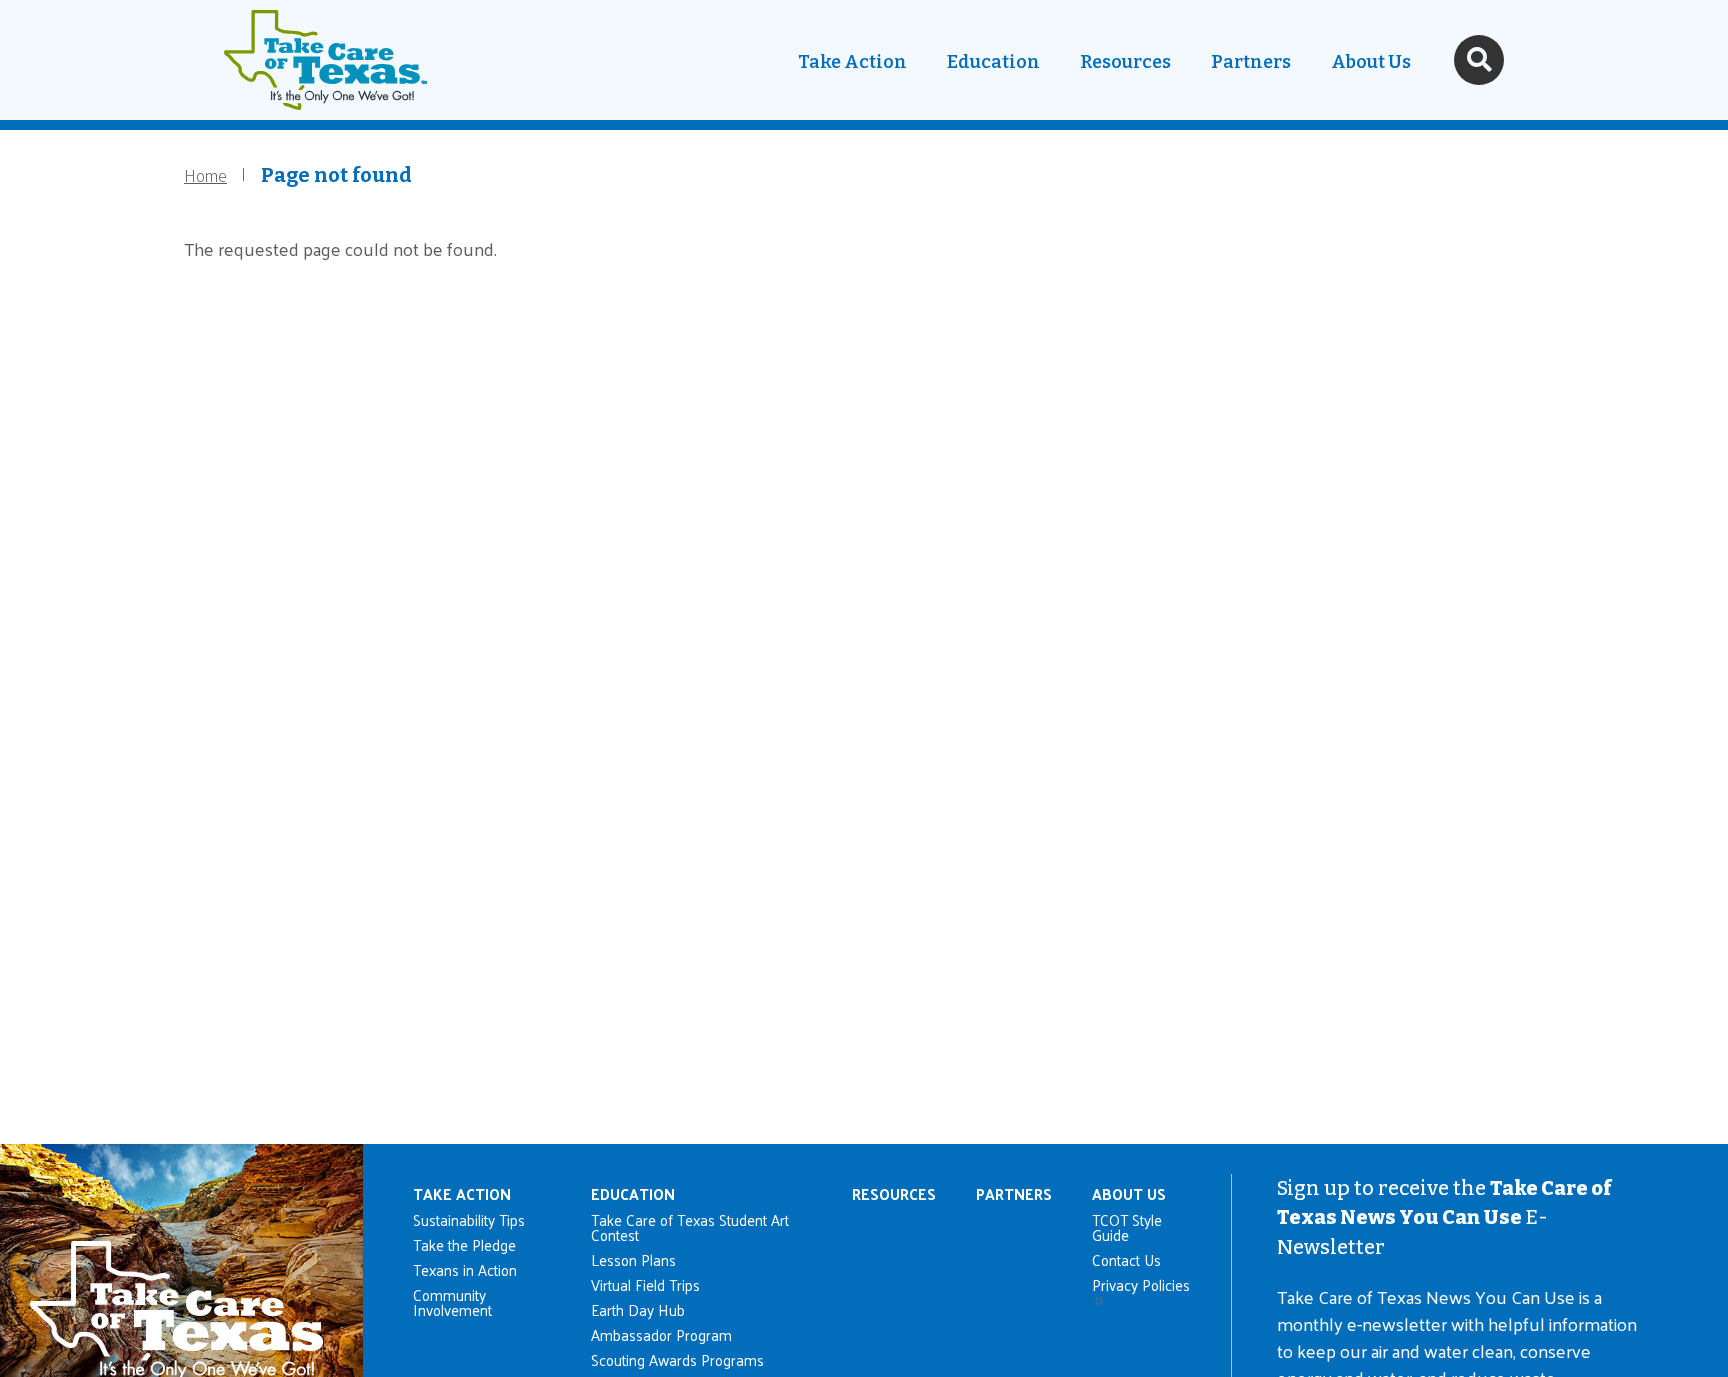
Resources (1125, 62)
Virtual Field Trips (645, 1284)
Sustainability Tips (469, 1219)
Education (993, 62)
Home (205, 174)
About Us (1371, 62)
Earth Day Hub (638, 1309)
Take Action (852, 62)
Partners (1251, 62)
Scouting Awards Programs (677, 1359)
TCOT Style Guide (1127, 1227)
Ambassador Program (661, 1334)
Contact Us (1126, 1259)
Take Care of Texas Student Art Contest (690, 1227)
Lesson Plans (633, 1259)
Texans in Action (465, 1269)
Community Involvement (452, 1302)
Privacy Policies (1141, 1287)
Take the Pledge (464, 1244)
